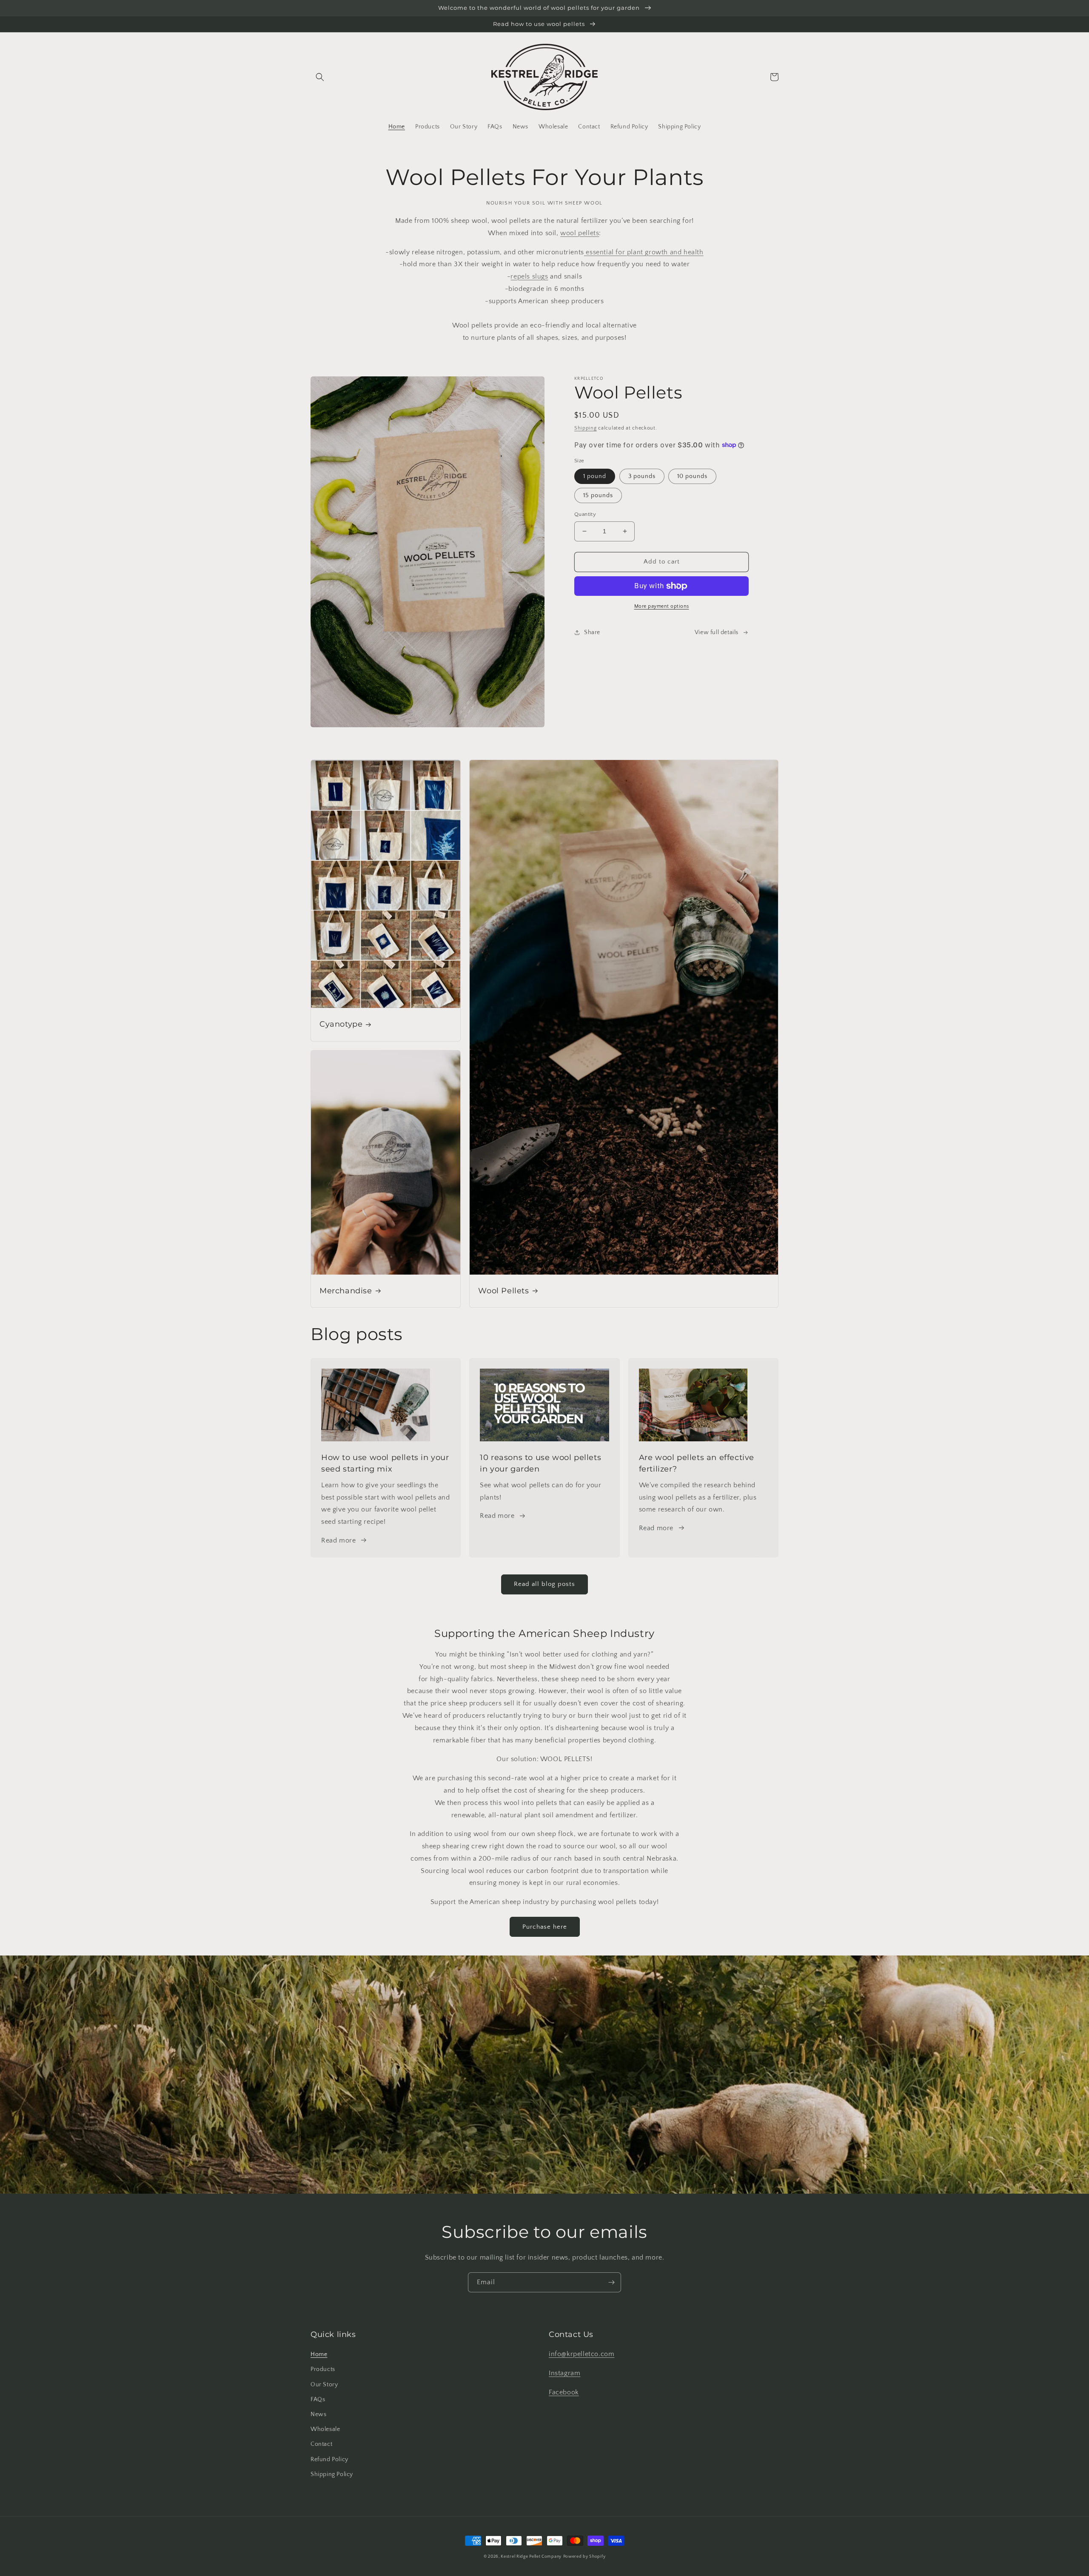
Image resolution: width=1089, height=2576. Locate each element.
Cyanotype (341, 1024)
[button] (320, 77)
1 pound (595, 476)
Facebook (564, 2392)
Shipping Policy (332, 2474)
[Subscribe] (611, 2282)
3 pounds (642, 476)
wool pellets (580, 233)
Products (323, 2369)
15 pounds (598, 495)
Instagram (564, 2373)
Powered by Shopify (584, 2557)
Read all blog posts (544, 1584)
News (318, 2414)
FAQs (318, 2400)
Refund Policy (329, 2459)
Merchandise (346, 1291)
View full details (717, 632)
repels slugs (529, 276)
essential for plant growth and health (644, 252)
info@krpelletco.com (582, 2354)
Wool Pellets (503, 1291)
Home (319, 2354)
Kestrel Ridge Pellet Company (531, 2557)
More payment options (662, 606)
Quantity (585, 514)
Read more (338, 1540)
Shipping (586, 428)
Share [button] (592, 632)
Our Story (324, 2385)
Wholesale (325, 2429)
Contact (321, 2444)
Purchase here (545, 1927)
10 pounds (692, 476)
